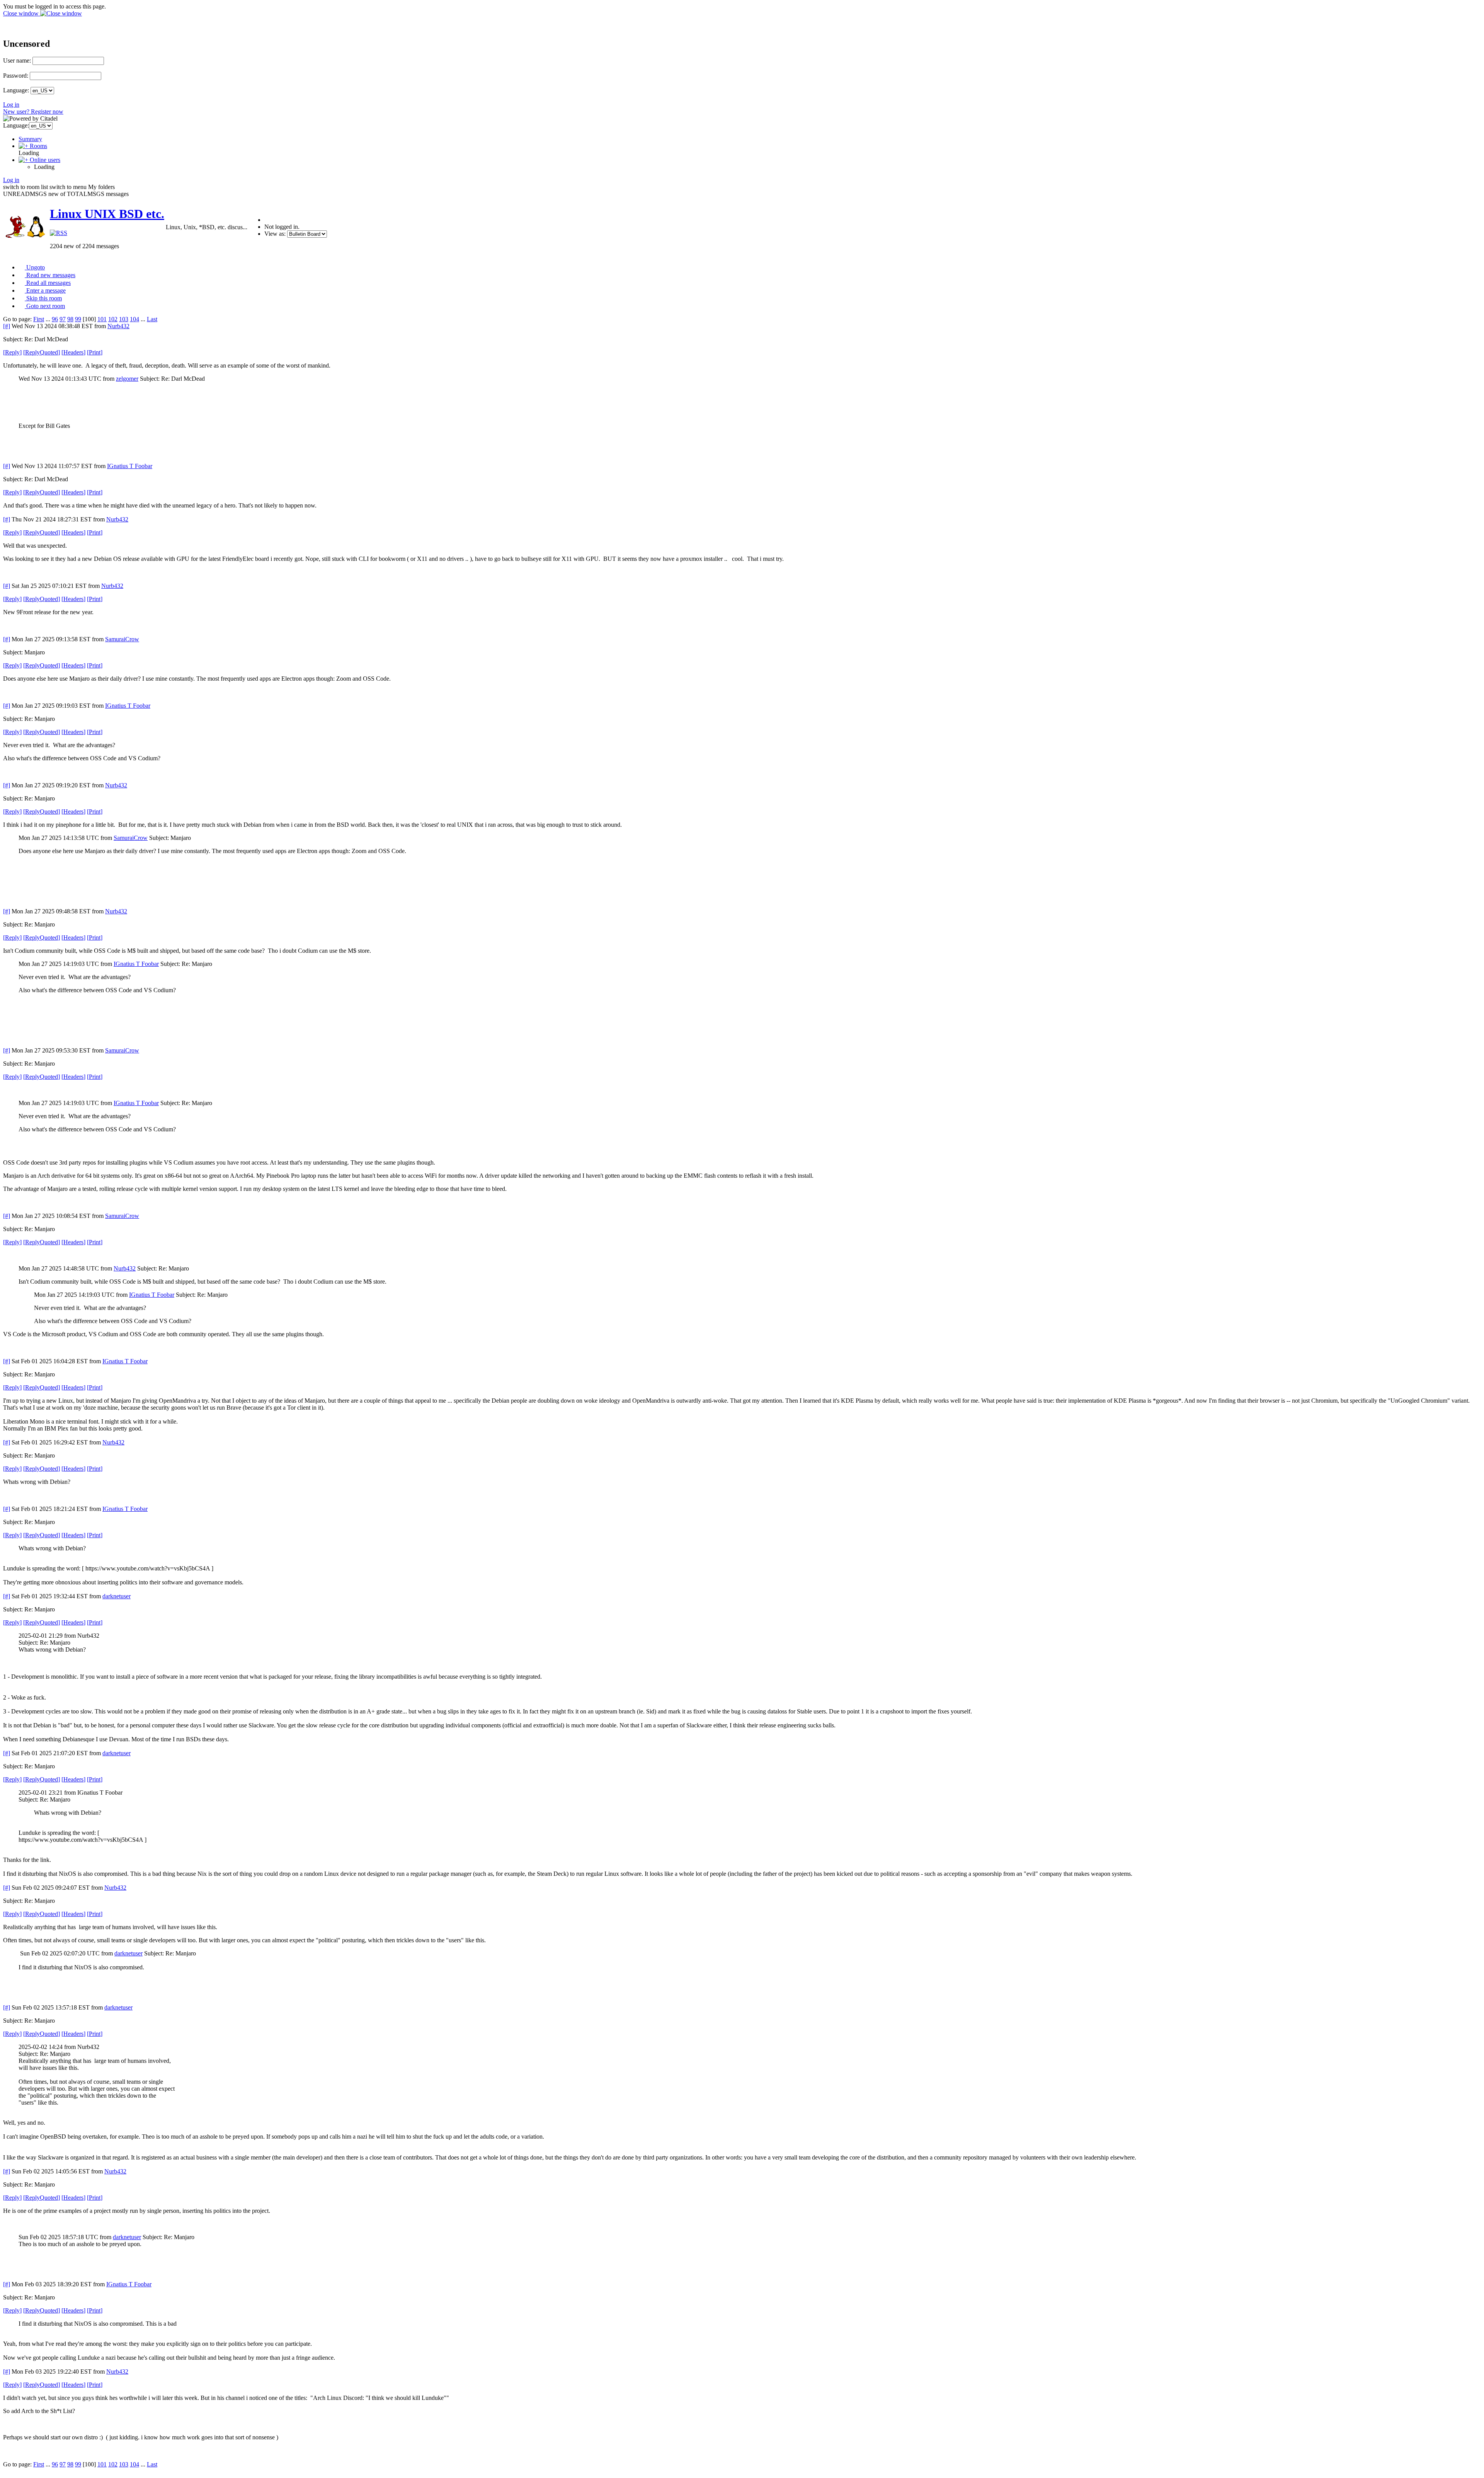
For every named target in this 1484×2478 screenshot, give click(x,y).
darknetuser (117, 1596)
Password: (16, 76)
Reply (12, 352)
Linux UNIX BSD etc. (107, 214)
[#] (7, 326)
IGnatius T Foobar (130, 466)
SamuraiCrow (122, 639)
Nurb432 (118, 326)
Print (95, 352)
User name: (17, 60)
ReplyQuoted (42, 352)
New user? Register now (33, 112)
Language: (16, 90)
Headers (73, 352)
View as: (275, 234)
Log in (11, 105)
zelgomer (127, 379)
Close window (22, 13)
